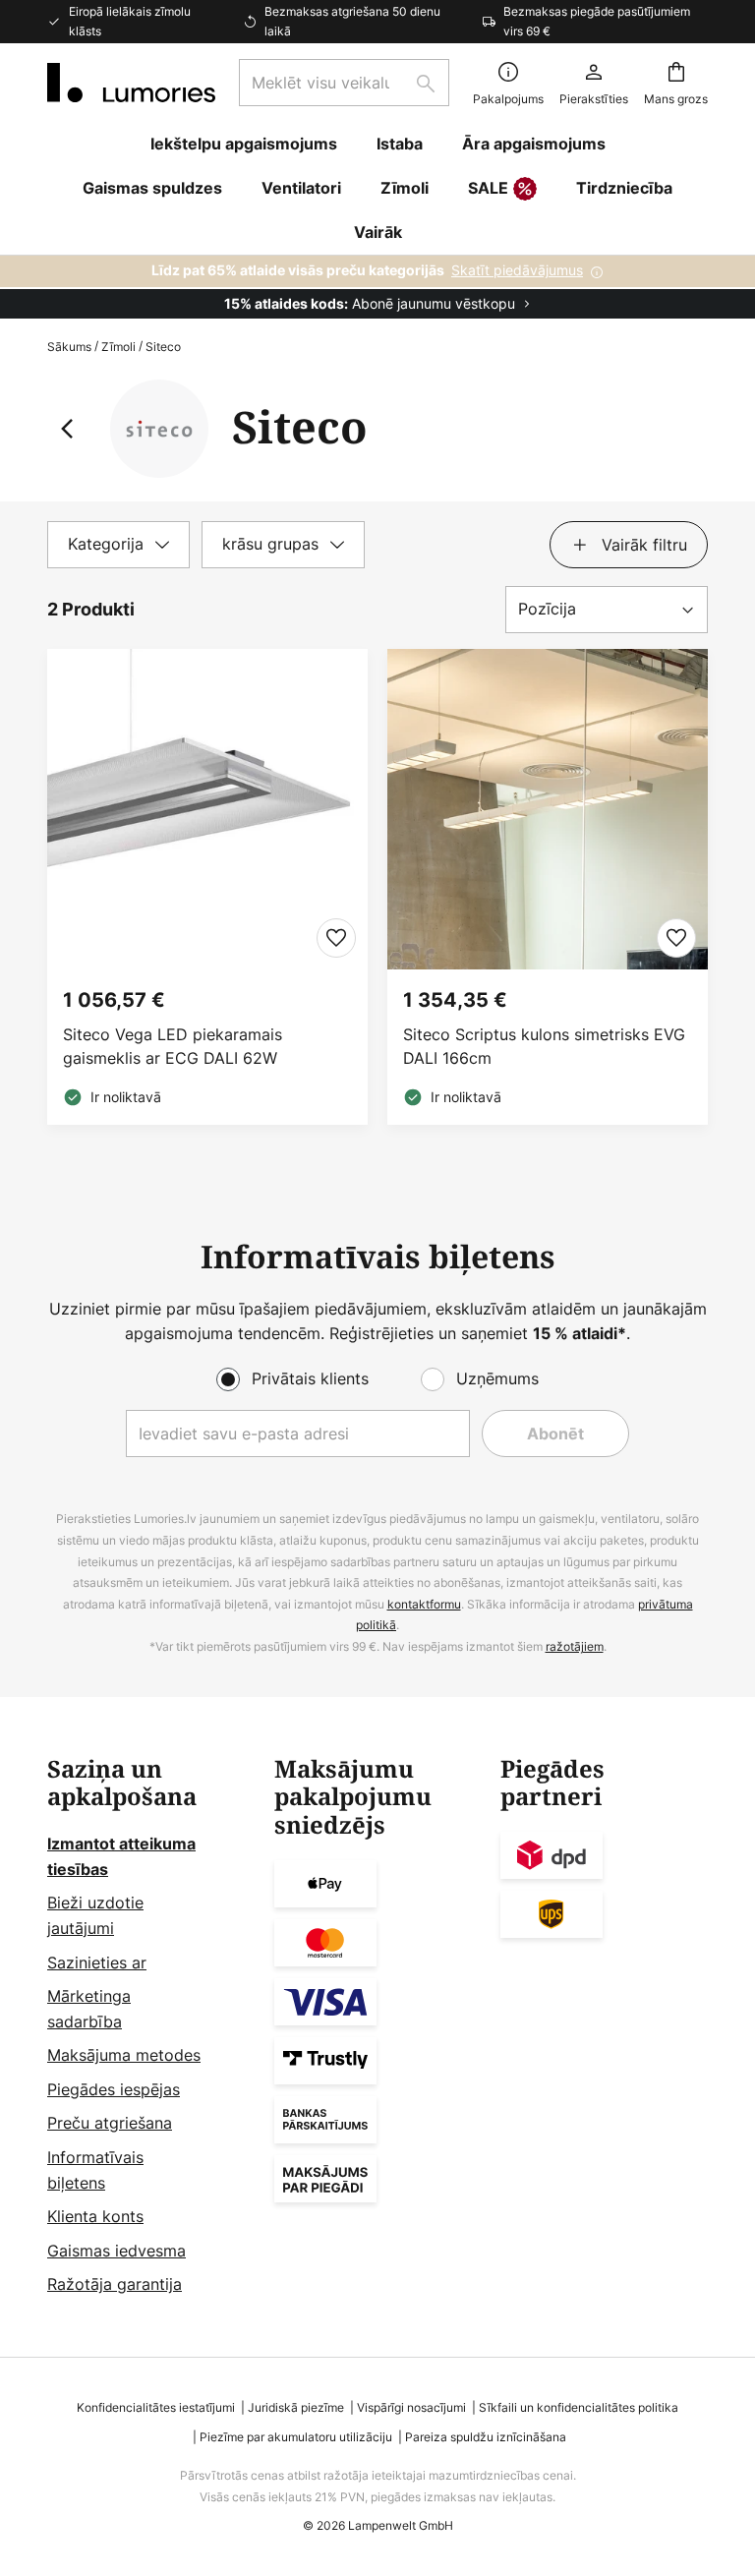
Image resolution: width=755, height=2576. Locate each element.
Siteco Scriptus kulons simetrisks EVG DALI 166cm (544, 1046)
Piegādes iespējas (114, 2089)
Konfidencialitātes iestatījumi (156, 2407)
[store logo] (131, 83)
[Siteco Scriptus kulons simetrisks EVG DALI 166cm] (548, 887)
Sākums (69, 347)
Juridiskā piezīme (296, 2407)
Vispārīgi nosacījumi (411, 2407)
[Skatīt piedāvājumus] (377, 287)
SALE (488, 188)
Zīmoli (118, 347)
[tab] (118, 545)
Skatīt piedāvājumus (517, 270)
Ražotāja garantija (115, 2284)
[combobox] (344, 83)
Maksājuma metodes (124, 2055)
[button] (336, 938)
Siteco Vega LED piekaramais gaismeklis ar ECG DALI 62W (173, 1046)
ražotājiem (575, 1646)
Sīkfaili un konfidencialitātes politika (579, 2407)
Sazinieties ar (97, 1962)
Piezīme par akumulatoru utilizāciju (296, 2437)
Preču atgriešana (110, 2123)
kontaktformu (424, 1604)
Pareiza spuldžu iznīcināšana (486, 2437)
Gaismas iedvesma (116, 2251)
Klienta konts (95, 2216)
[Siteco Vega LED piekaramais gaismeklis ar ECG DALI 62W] (207, 887)
